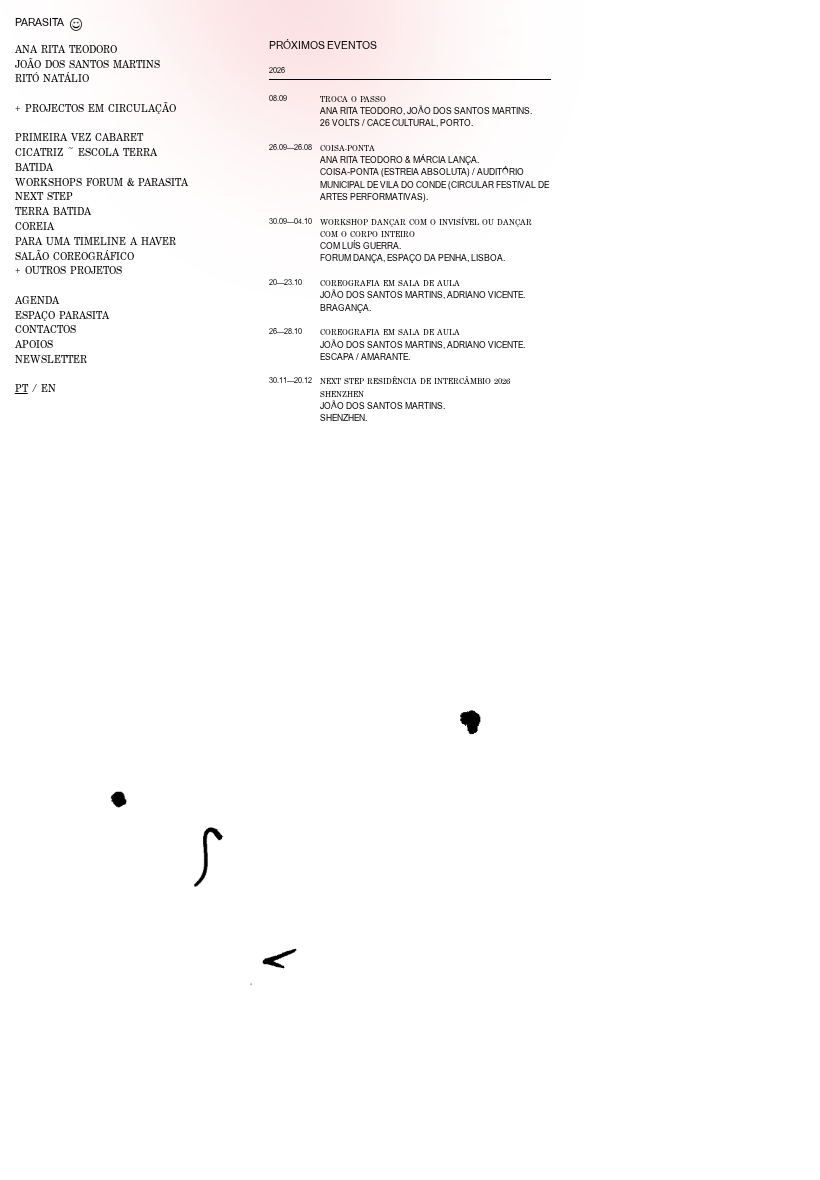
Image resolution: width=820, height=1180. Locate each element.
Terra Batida (53, 211)
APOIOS (34, 344)
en (48, 388)
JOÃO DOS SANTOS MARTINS (87, 64)
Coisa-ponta (347, 148)
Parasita (39, 22)
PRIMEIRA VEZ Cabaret (79, 137)
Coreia (34, 226)
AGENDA (37, 300)
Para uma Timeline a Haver (95, 241)
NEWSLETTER (51, 359)
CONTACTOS (45, 329)
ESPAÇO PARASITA (62, 315)
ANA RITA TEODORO (66, 49)
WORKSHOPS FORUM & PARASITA (101, 182)
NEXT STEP (44, 196)
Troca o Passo (353, 99)
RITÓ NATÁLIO (52, 78)
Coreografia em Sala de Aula (390, 283)
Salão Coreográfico (74, 256)
